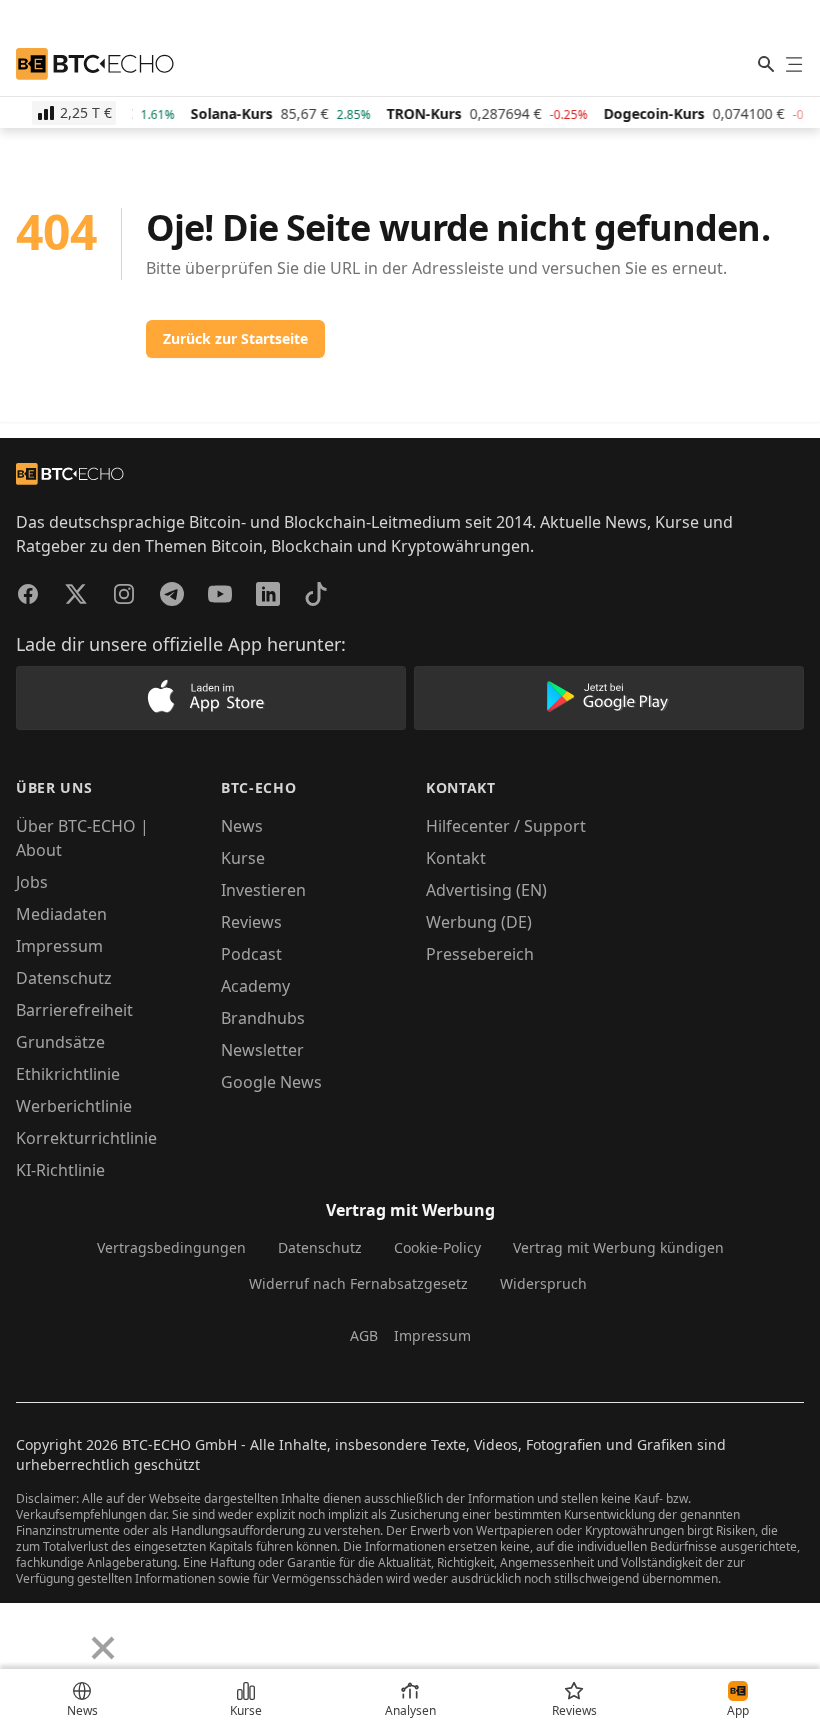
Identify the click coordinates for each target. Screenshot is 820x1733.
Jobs (32, 882)
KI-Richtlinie (60, 1170)
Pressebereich (480, 954)
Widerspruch (543, 1283)
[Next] (66, 1633)
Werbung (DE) (479, 922)
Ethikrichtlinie (68, 1074)
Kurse (243, 858)
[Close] (103, 1648)
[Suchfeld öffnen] (766, 64)
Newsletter (262, 1050)
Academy (255, 986)
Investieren (263, 890)
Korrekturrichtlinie (86, 1138)
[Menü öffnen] (794, 64)
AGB (364, 1335)
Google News (271, 1082)
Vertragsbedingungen (171, 1247)
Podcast (251, 954)
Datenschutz (64, 978)
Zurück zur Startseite (235, 338)
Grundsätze (60, 1042)
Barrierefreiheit (74, 1010)
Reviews (251, 922)
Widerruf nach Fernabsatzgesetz (358, 1283)
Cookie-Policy (437, 1247)
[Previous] (22, 1633)
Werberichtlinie (74, 1106)
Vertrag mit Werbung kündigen (618, 1247)
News (242, 826)
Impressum (59, 946)
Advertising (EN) (486, 890)
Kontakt (456, 858)
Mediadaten (61, 914)
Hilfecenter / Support (506, 826)
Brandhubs (263, 1018)
